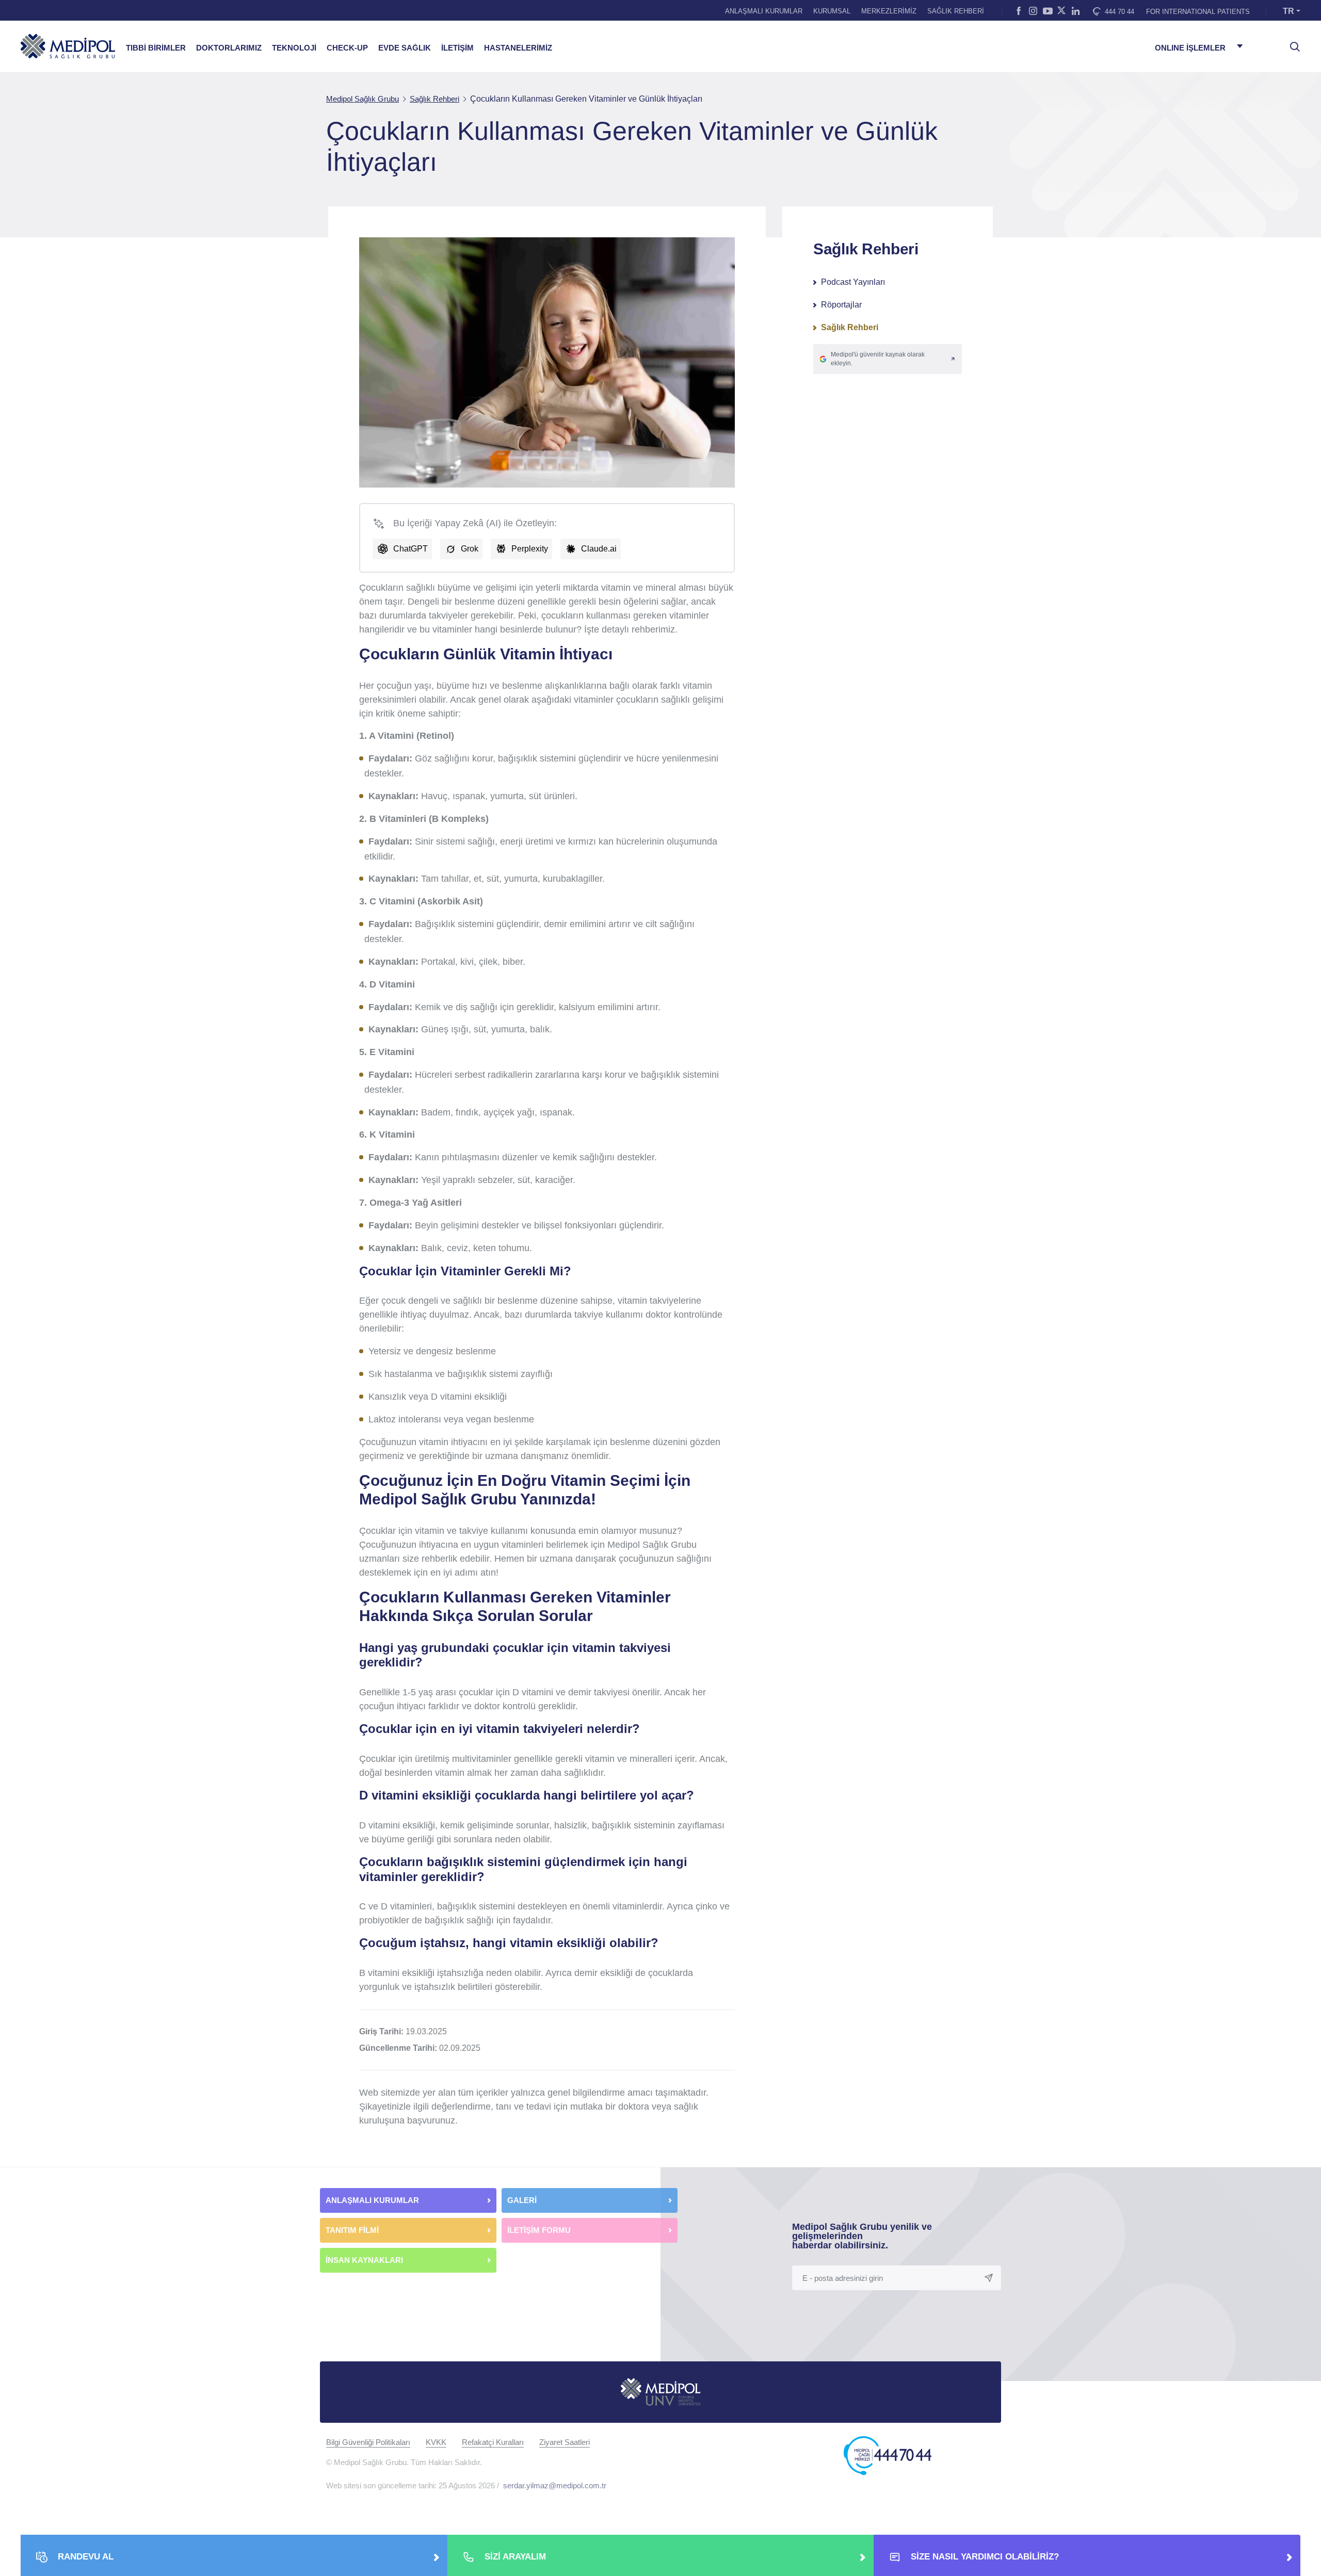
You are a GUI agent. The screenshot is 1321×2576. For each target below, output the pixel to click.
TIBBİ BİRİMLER (156, 48)
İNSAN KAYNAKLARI (365, 2260)
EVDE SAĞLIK (405, 48)
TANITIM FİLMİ (352, 2230)
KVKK (436, 2442)
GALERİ (522, 2200)
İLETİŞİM (457, 48)
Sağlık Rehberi (850, 327)
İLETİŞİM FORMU (539, 2230)
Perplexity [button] (530, 549)
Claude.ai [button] (599, 549)
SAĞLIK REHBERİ (956, 11)
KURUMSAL (832, 11)
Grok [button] (470, 549)
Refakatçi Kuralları (493, 2442)
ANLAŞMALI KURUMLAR (764, 11)
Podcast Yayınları (853, 282)
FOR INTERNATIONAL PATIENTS (1198, 12)
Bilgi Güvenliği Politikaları (368, 2442)
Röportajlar (841, 305)
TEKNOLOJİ (294, 48)
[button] (888, 359)
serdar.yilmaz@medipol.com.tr (555, 2485)
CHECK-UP (347, 48)
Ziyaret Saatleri (565, 2442)
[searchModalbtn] (1291, 43)
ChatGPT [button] (410, 549)
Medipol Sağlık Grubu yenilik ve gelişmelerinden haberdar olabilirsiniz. (862, 2236)
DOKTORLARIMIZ (229, 48)
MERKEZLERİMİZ (889, 11)
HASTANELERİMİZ (518, 48)
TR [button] (1288, 11)
